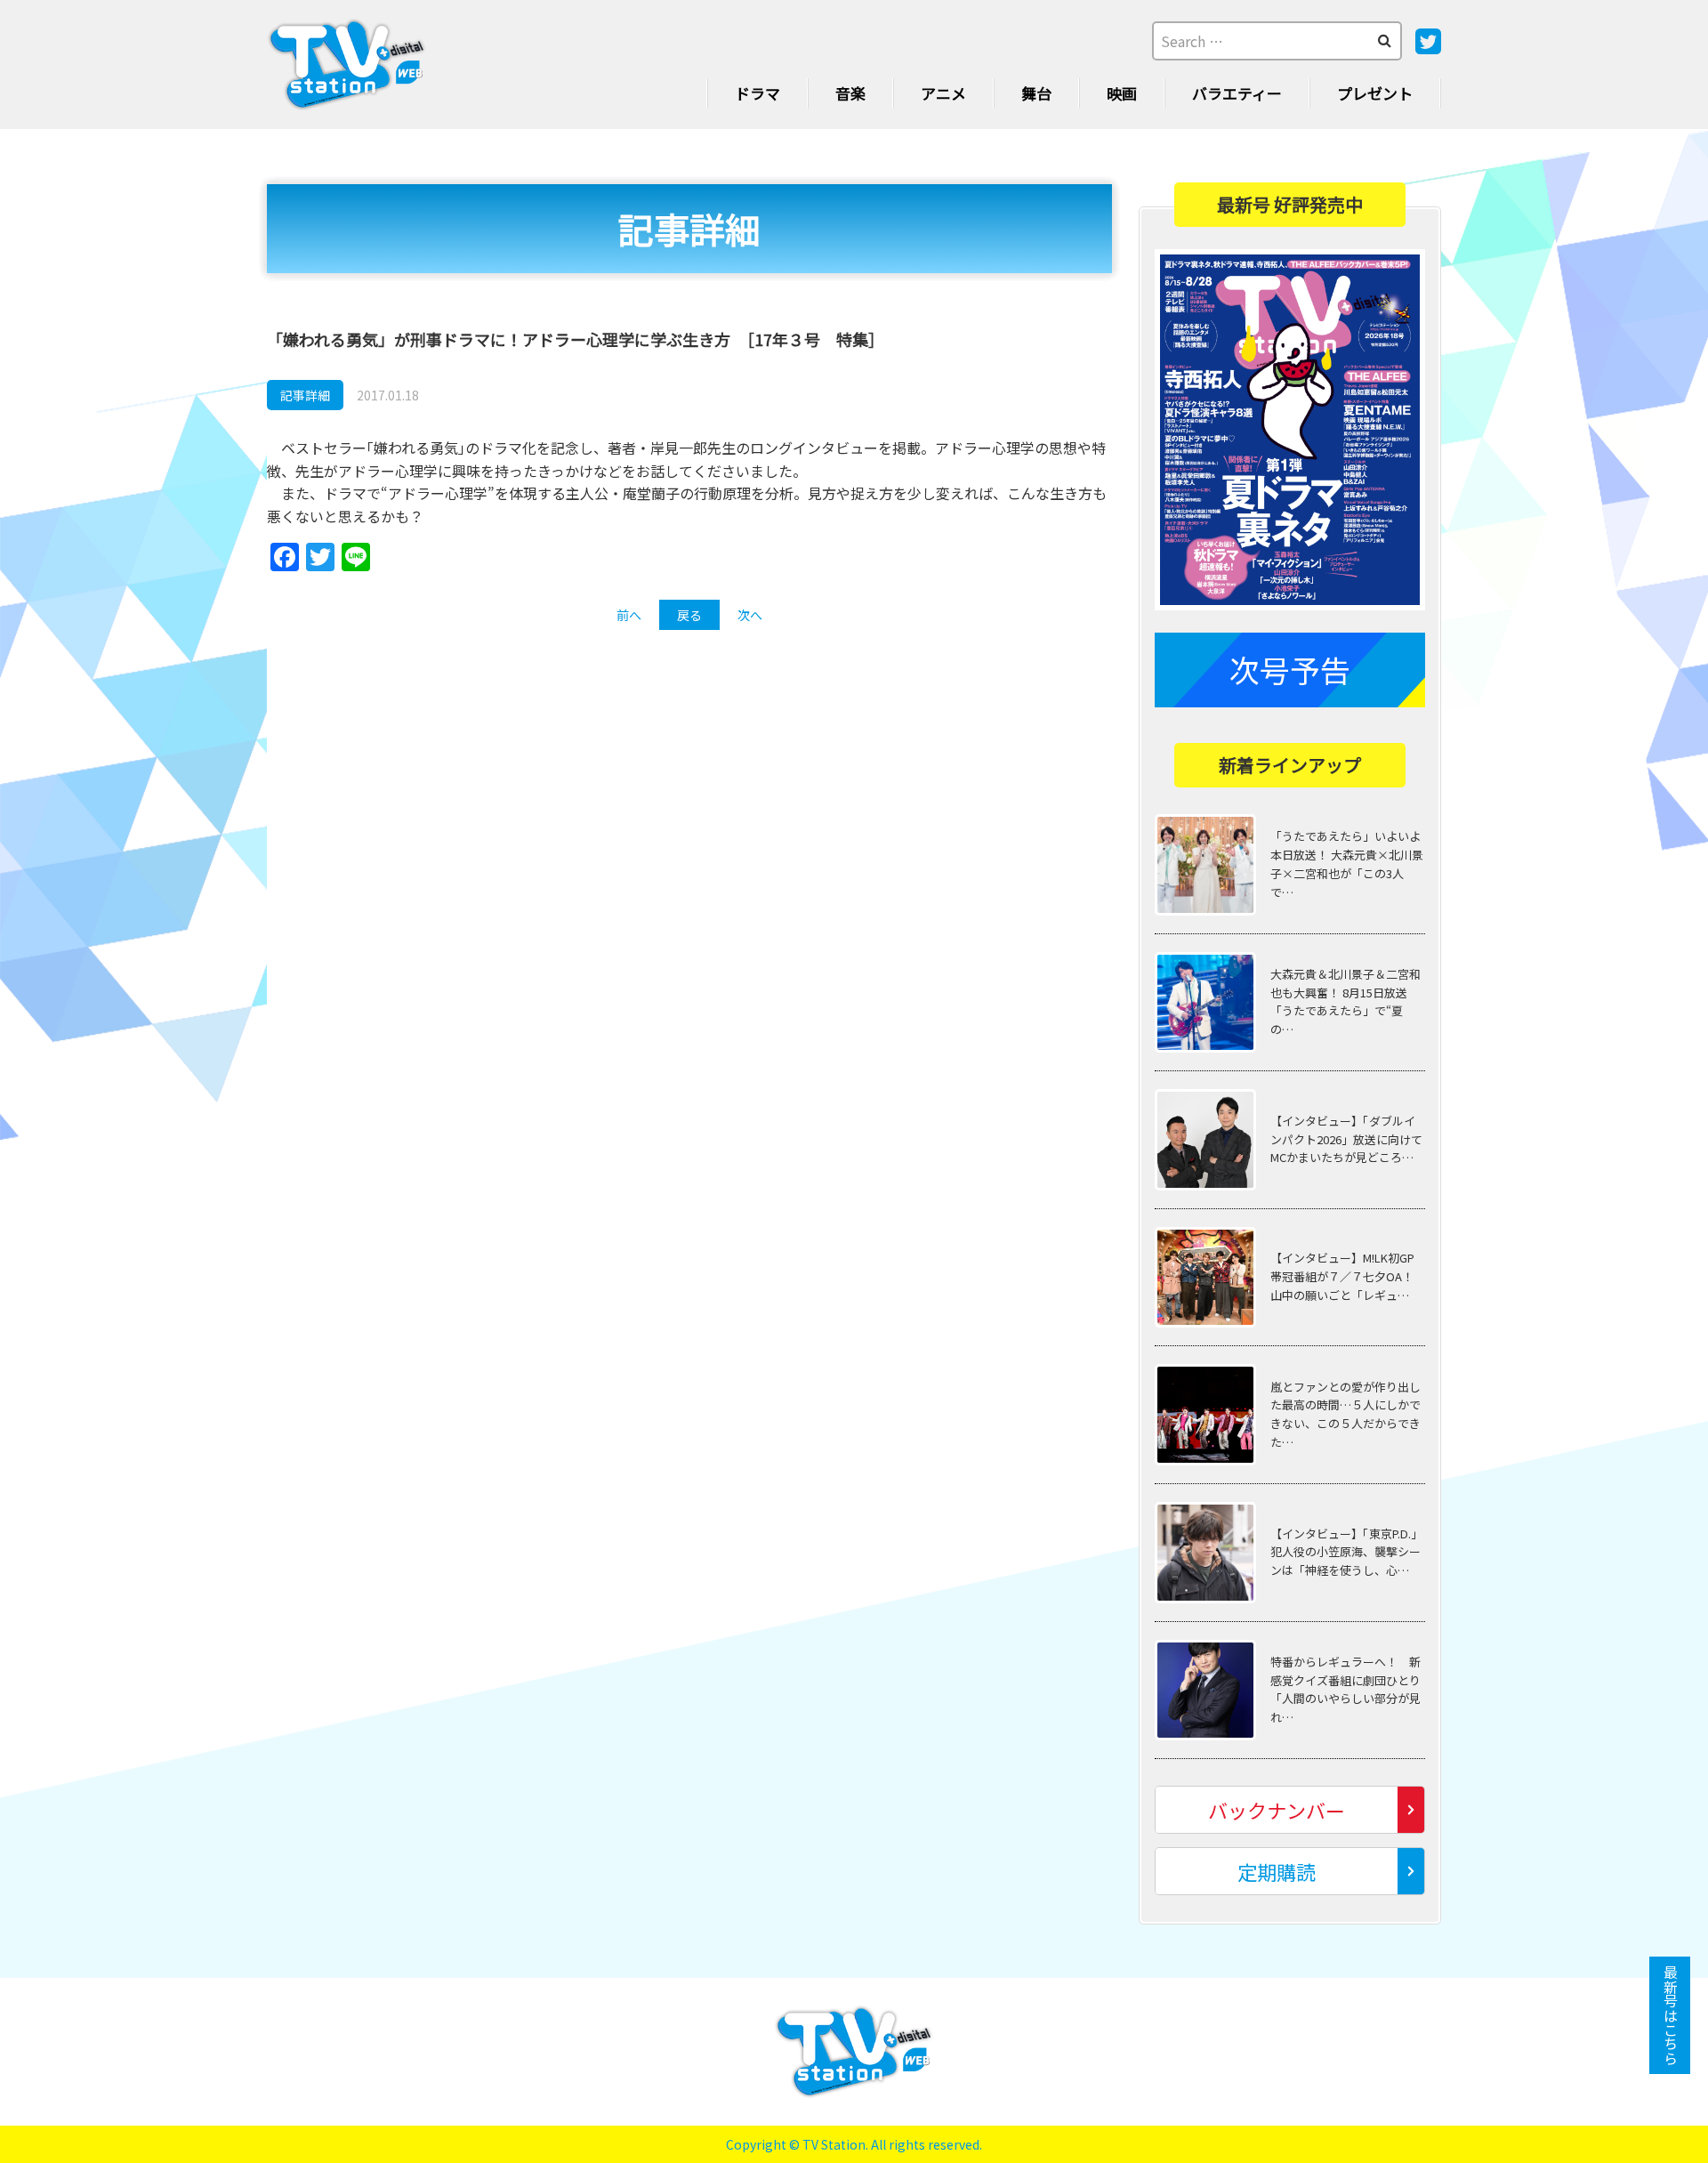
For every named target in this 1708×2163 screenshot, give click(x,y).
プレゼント (1375, 93)
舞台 (1036, 93)
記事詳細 (305, 395)
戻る (689, 615)
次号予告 (1290, 670)
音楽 (850, 93)
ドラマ (757, 93)
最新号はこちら (1671, 2015)
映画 (1122, 93)
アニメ (943, 93)
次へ (750, 615)
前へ (629, 615)
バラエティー (1237, 93)
